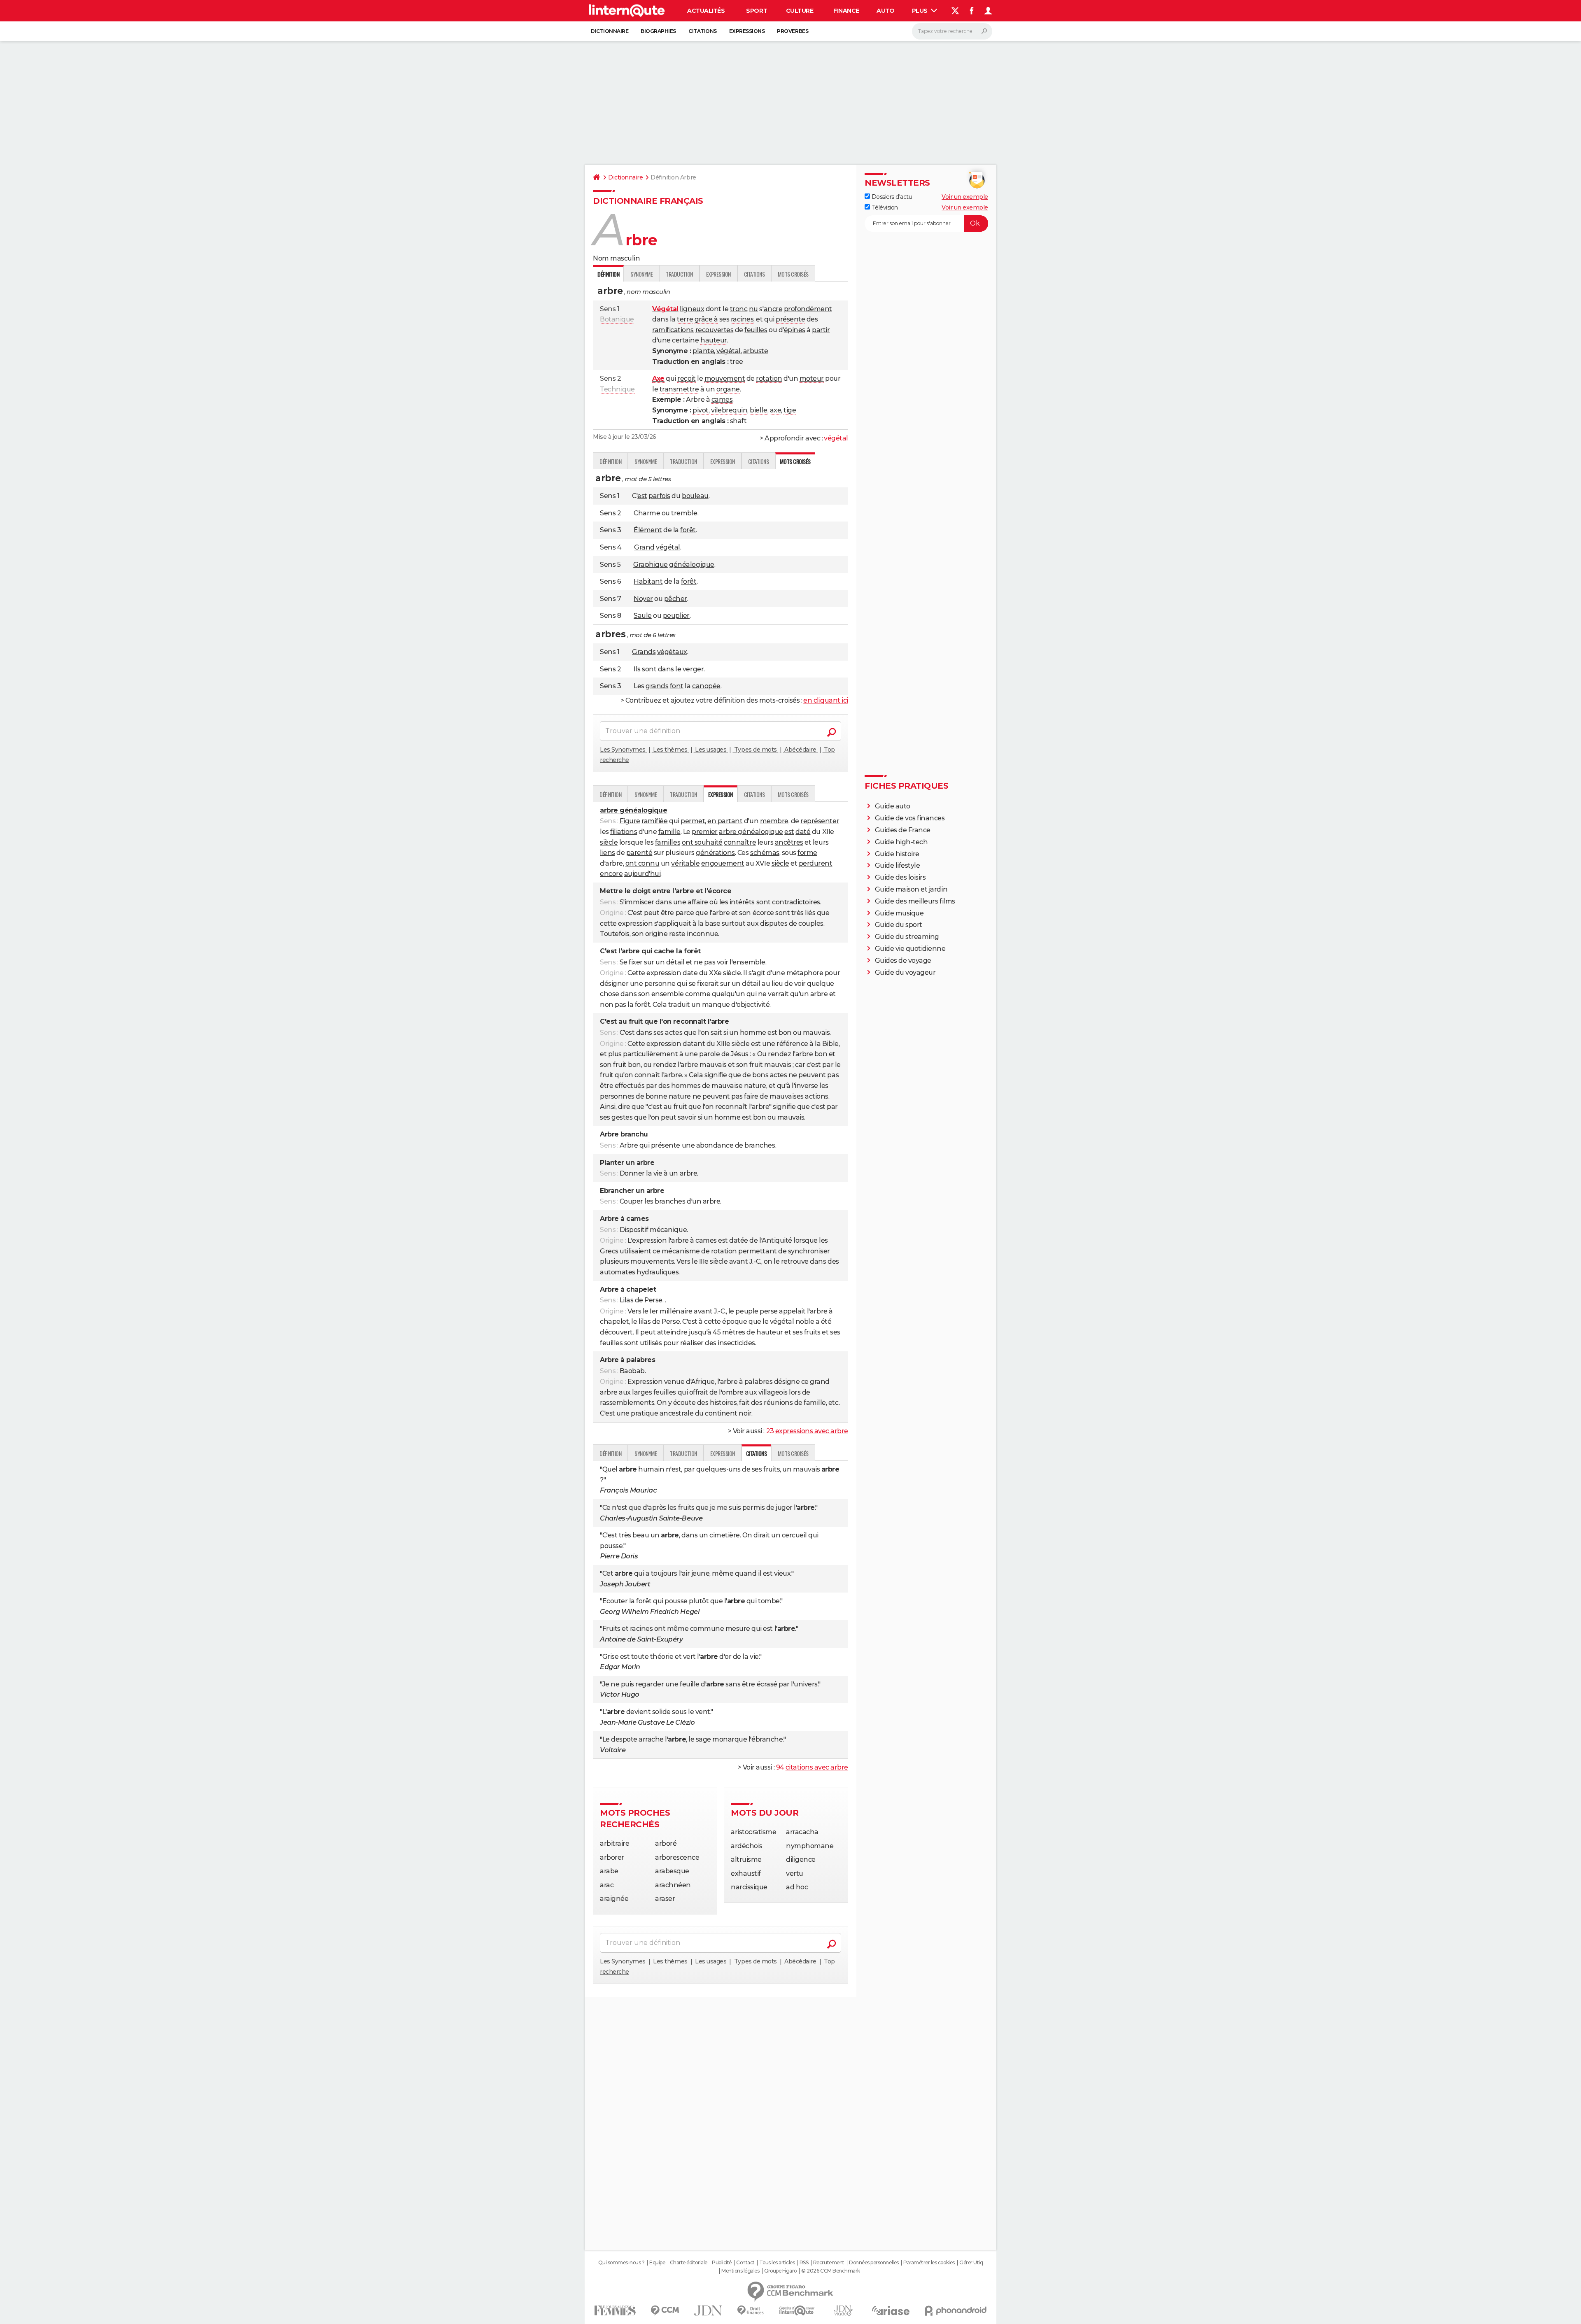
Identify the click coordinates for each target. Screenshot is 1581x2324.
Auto (885, 11)
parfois (659, 496)
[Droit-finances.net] (751, 2311)
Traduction (679, 274)
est (642, 496)
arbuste (756, 351)
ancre (773, 309)
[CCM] (665, 2311)
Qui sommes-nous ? (621, 2263)
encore (611, 874)
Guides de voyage (903, 961)
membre (774, 821)
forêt (688, 530)
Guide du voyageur (905, 972)
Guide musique (899, 913)
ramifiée (654, 821)
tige (790, 410)
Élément (648, 530)
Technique (617, 389)
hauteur (714, 340)
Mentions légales (740, 2271)
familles (668, 842)
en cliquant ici (826, 700)
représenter (820, 821)
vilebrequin (729, 410)
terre (685, 319)
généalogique (691, 565)
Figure (630, 821)
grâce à (706, 319)
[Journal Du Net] (708, 2311)
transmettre (679, 389)
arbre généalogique (751, 832)
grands (657, 686)
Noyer (643, 599)
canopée (706, 686)
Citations (703, 31)
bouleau (695, 496)
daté (803, 832)
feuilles (756, 330)
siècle (609, 842)
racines (742, 319)
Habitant (648, 581)
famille (669, 832)
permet (693, 821)
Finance (846, 11)
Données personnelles (874, 2263)
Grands (644, 652)
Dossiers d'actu (891, 197)
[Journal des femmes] (615, 2311)
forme (807, 853)
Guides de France (903, 830)
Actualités (706, 11)
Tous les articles (777, 2263)
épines (795, 330)
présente (790, 319)
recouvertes (715, 330)
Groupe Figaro (780, 2271)
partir (821, 330)
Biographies (658, 31)
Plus (921, 11)
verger (693, 669)
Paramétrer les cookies (929, 2263)
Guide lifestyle (898, 865)
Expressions (747, 31)
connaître (740, 842)
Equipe (657, 2263)
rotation (769, 378)
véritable (685, 863)
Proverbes (793, 31)
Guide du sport (899, 925)
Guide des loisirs (900, 877)
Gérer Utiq (971, 2263)
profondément (808, 309)
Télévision (884, 207)
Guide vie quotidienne (910, 949)
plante (703, 351)
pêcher (676, 599)
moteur (812, 378)
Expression (718, 274)
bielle (758, 410)
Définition (610, 461)
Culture (800, 11)
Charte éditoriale (689, 2263)
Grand (644, 547)
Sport (757, 11)
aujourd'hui (642, 874)
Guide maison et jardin (911, 889)
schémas (765, 853)
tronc (739, 309)
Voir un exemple (965, 197)
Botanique (617, 319)
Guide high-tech (901, 842)
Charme (647, 513)
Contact (745, 2263)
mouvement (725, 378)
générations (715, 853)
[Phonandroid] (956, 2311)
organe (728, 389)
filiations (624, 832)
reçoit (686, 378)
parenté (639, 853)
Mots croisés (793, 274)
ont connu (642, 863)
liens (607, 853)
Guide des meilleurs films (915, 901)
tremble (684, 513)
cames (722, 399)
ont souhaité (702, 842)
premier (705, 832)
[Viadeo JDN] (843, 2311)
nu (753, 309)
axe (776, 410)
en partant (725, 821)
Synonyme (641, 274)
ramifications (673, 330)
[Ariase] (891, 2310)
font (677, 686)
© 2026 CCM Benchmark (830, 2271)
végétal (729, 351)
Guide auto (893, 806)
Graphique (651, 565)
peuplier (676, 616)
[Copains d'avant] (797, 2311)
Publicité (722, 2263)
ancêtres (789, 842)
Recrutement (829, 2263)
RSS (804, 2263)
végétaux (672, 652)
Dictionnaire (610, 31)
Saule (643, 616)
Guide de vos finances (910, 818)
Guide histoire (897, 854)
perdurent (816, 863)
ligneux (692, 309)
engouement (723, 863)
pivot (701, 410)
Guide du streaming (907, 937)
